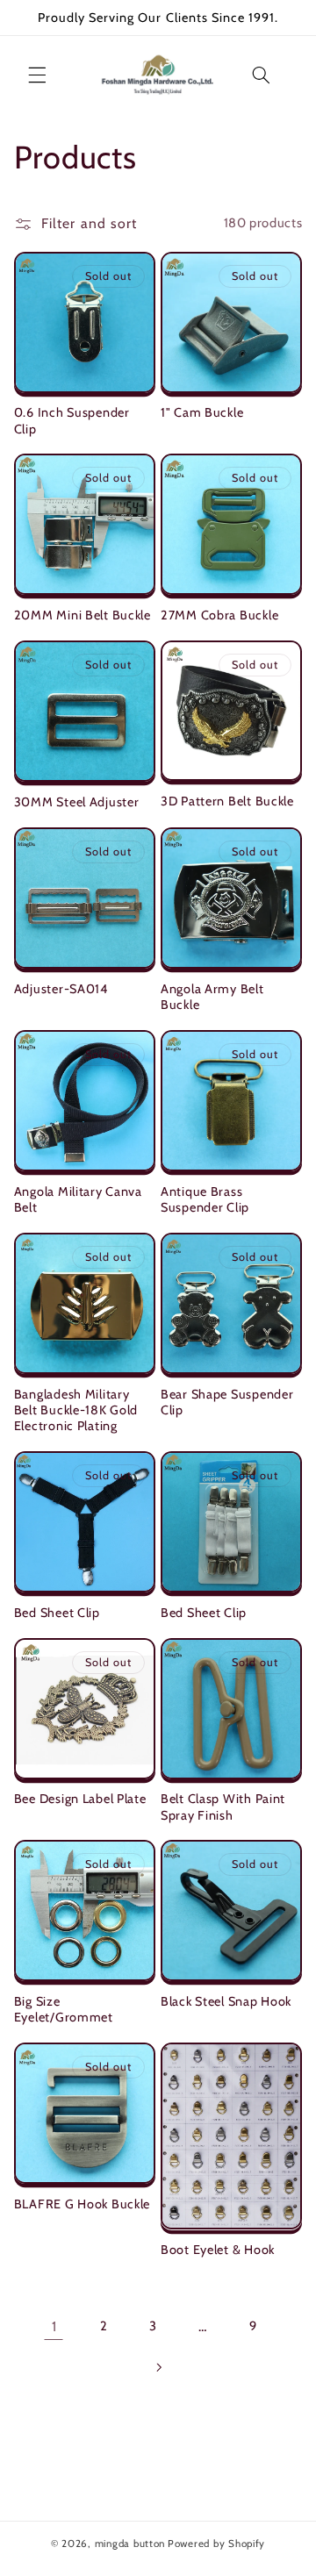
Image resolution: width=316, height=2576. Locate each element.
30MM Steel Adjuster (77, 802)
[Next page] (158, 2367)
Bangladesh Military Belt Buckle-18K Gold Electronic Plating (76, 1410)
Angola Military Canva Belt (78, 1199)
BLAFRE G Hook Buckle (82, 2204)
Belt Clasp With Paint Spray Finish (223, 1807)
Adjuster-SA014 (61, 989)
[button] (37, 75)
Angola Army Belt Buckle (212, 997)
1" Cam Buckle (202, 412)
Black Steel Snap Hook (226, 2001)
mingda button (130, 2544)
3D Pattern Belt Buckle (227, 801)
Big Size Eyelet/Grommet (64, 2009)
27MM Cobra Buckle (219, 615)
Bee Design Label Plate (80, 1799)
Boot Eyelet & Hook (218, 2250)
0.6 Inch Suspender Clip (72, 420)
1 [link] (54, 2326)
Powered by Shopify (216, 2544)
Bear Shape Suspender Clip (227, 1402)
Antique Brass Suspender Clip (205, 1199)
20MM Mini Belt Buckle (83, 615)
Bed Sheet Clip (57, 1613)
